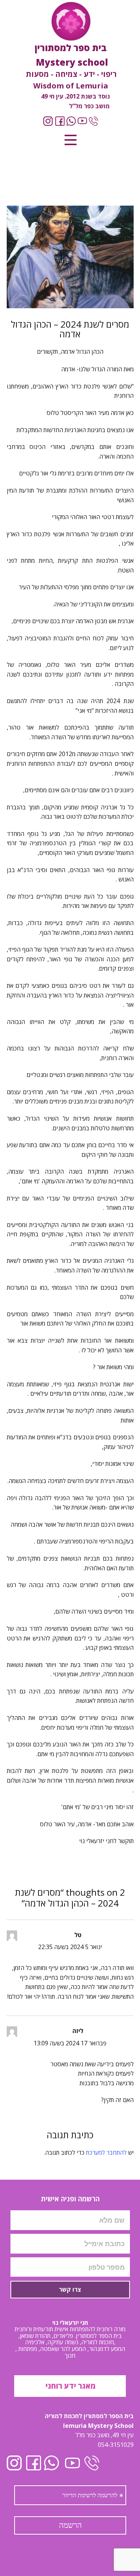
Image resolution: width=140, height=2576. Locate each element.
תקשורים (47, 352)
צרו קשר (70, 2289)
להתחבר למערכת (106, 2152)
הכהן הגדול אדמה (82, 352)
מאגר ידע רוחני (70, 2386)
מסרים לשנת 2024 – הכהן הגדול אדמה (70, 329)
